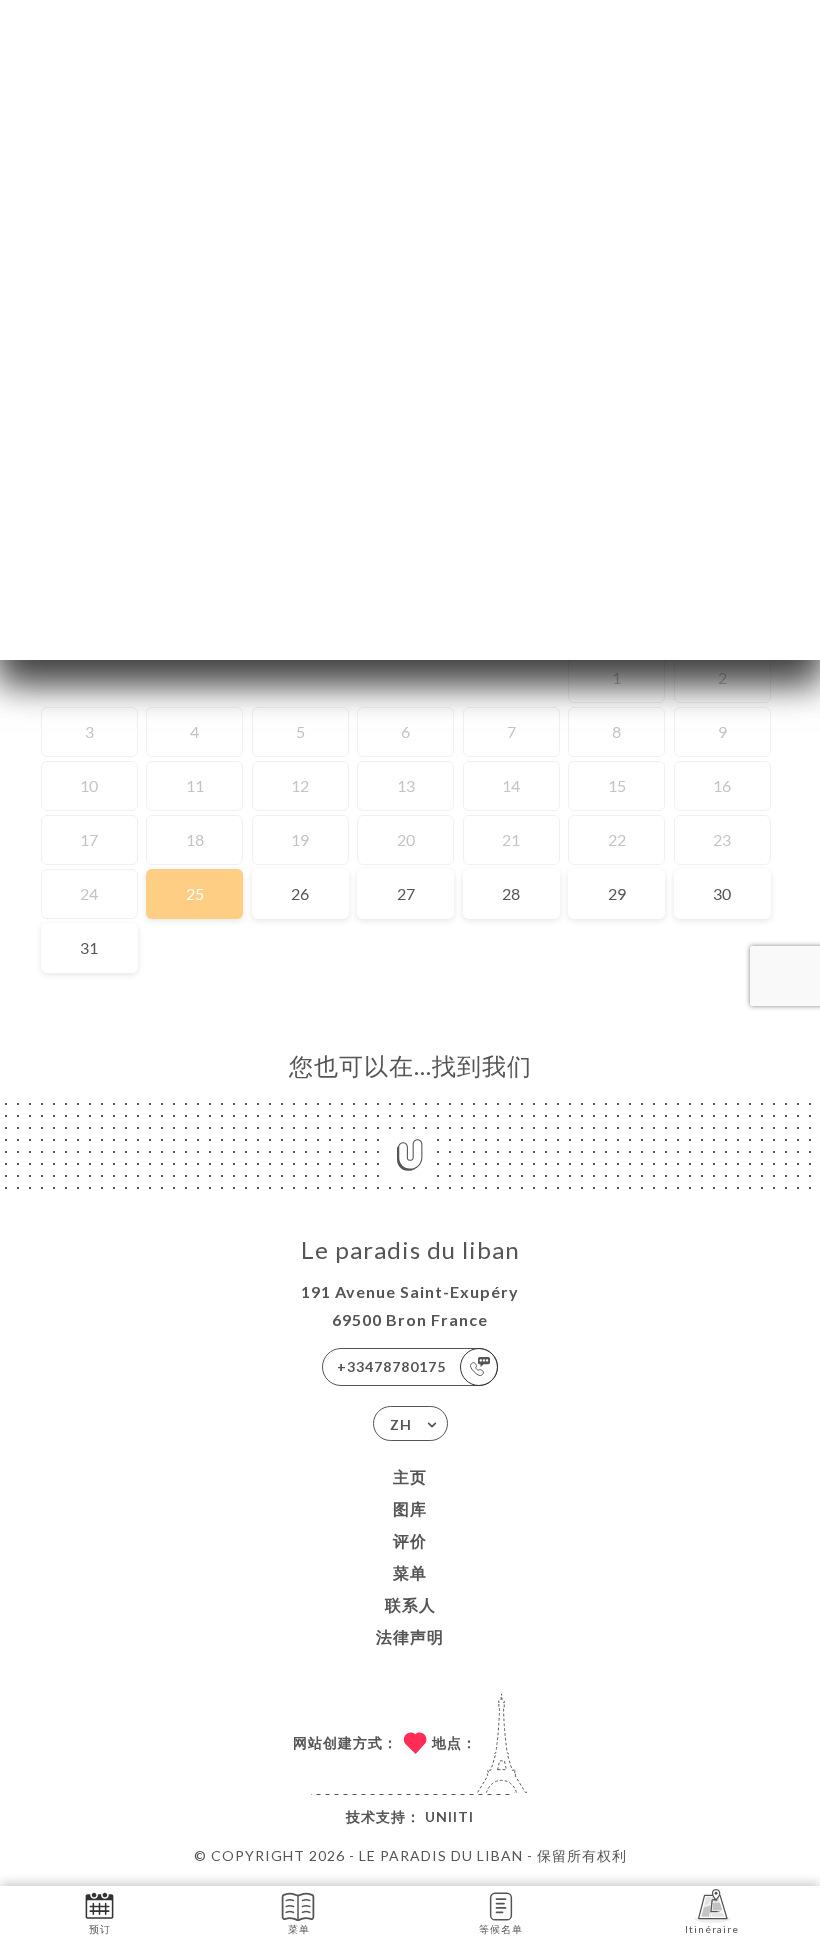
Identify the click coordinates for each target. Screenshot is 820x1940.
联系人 (410, 1604)
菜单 (410, 1572)
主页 (410, 1476)
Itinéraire (712, 1929)
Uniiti (449, 1816)
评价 (410, 1540)
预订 (100, 1929)
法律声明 (410, 1636)
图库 (410, 1508)
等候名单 (501, 1929)
